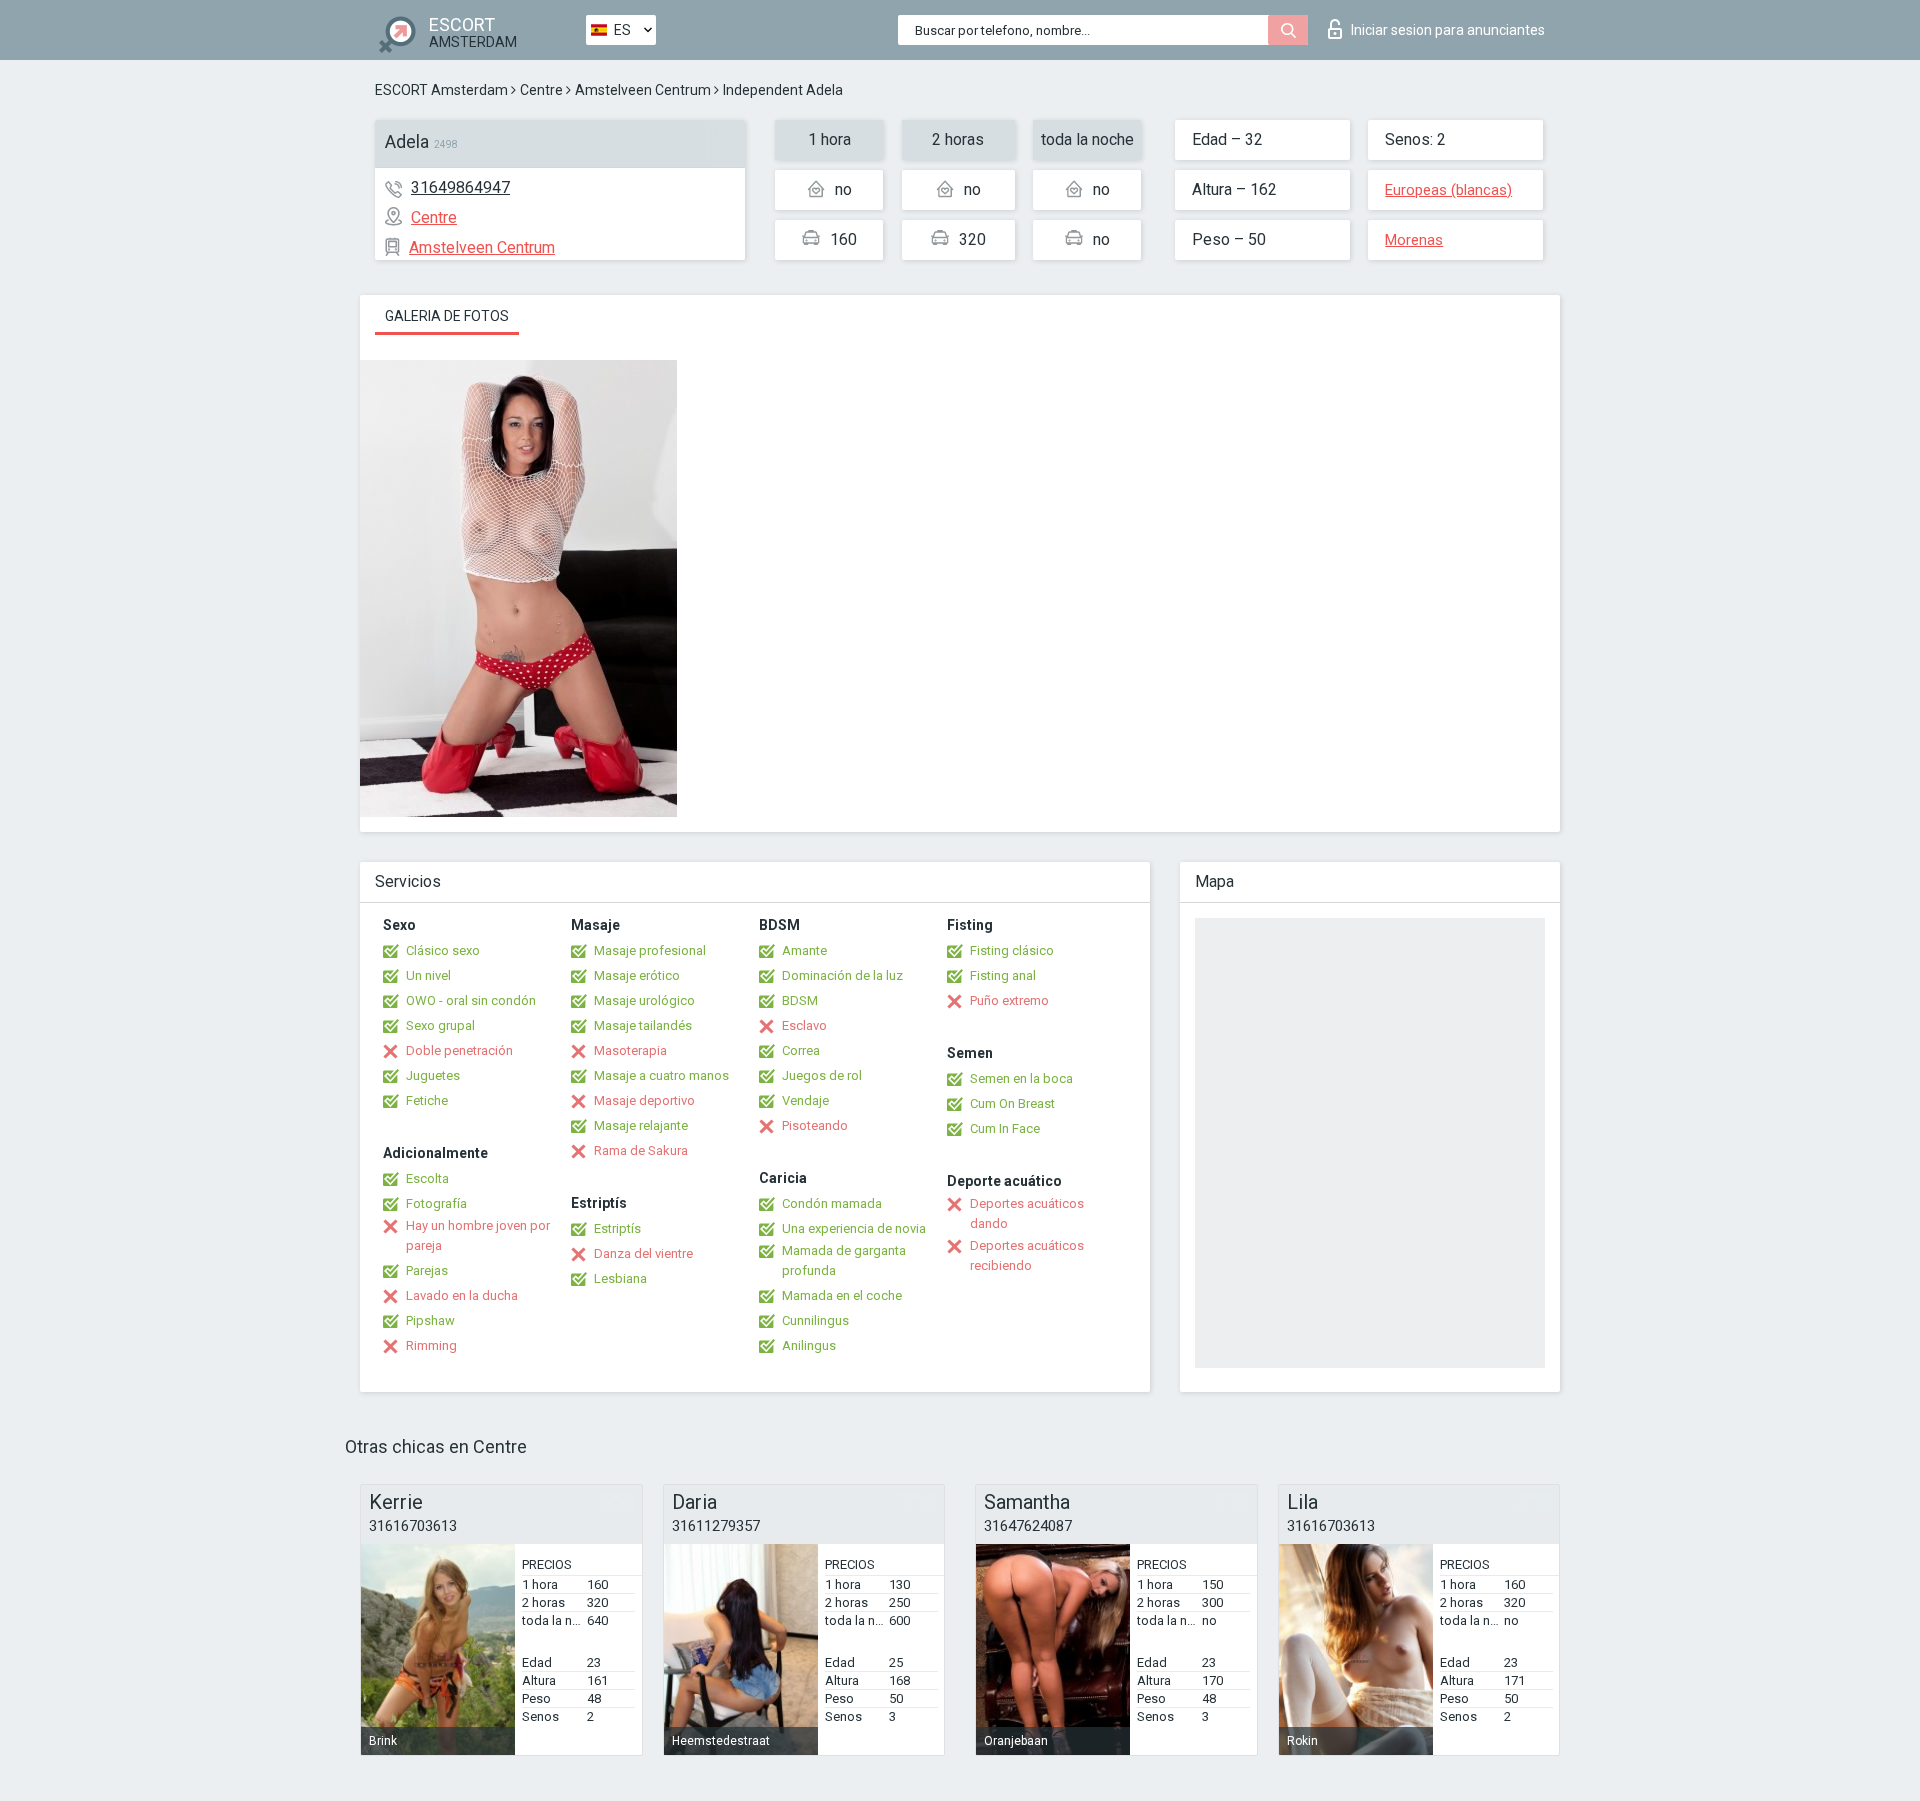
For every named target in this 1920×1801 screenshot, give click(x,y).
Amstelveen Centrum (643, 90)
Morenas (1414, 240)
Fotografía (436, 1203)
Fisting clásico (1012, 950)
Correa (801, 1050)
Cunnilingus (815, 1320)
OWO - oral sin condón (471, 1000)
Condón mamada (832, 1203)
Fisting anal (1003, 975)
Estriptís (617, 1228)
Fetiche (427, 1100)
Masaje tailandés (643, 1025)
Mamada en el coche (842, 1295)
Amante (804, 950)
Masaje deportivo (644, 1100)
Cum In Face (1005, 1128)
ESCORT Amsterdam (441, 90)
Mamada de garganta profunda (844, 1260)
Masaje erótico (637, 975)
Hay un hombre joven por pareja (478, 1235)
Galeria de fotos (447, 316)
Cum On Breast (1012, 1103)
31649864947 (460, 187)
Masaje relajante (641, 1125)
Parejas (427, 1270)
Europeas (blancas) (1448, 190)
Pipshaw (430, 1320)
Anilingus (809, 1345)
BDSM (800, 1000)
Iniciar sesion (1448, 30)
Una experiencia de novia (854, 1228)
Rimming (431, 1345)
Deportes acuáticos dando (1027, 1213)
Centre (541, 90)
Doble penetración (459, 1050)
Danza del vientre (643, 1253)
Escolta (427, 1178)
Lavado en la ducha (462, 1295)
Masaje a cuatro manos (661, 1075)
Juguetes (433, 1075)
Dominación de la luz (842, 975)
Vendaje (805, 1100)
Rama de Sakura (641, 1150)
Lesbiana (620, 1278)
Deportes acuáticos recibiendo (1027, 1255)
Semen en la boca (1021, 1078)
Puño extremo (1009, 1000)
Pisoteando (815, 1125)
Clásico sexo (443, 950)
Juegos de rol (822, 1075)
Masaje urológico (644, 1000)
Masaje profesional (650, 950)
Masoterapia (630, 1050)
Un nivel (428, 975)
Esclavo (804, 1025)
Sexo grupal (440, 1025)
